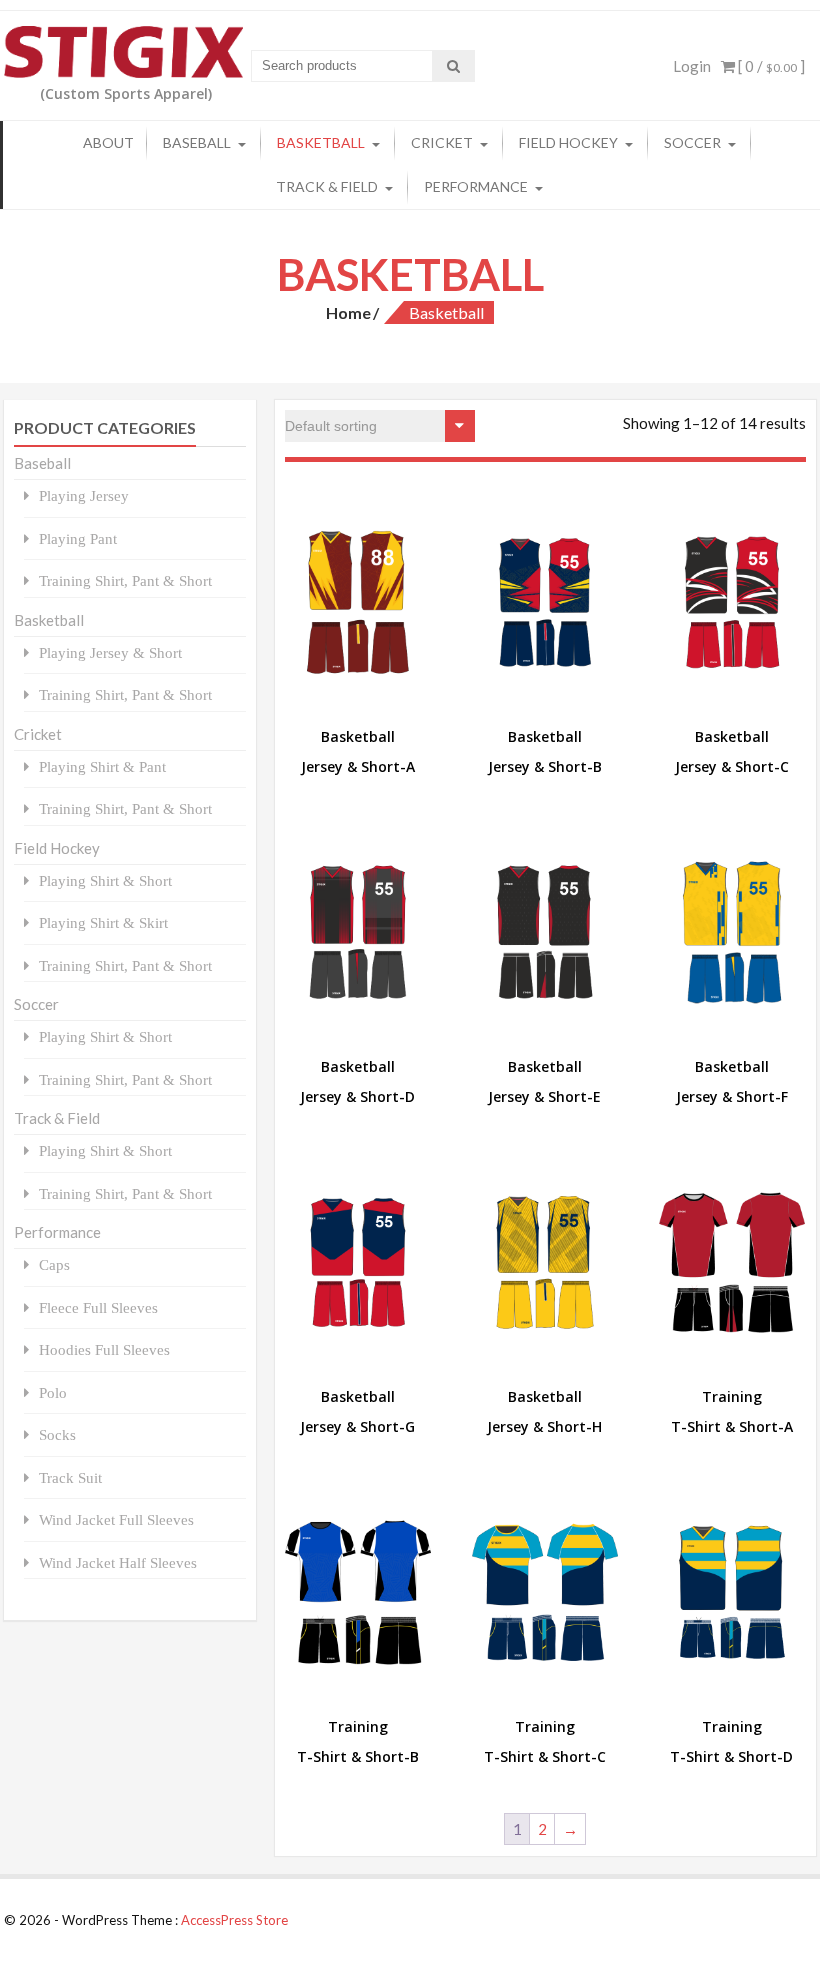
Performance (476, 186)
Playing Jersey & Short (110, 652)
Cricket (442, 142)
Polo (53, 1392)
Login (692, 66)
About (108, 142)
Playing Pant (78, 538)
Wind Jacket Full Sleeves (116, 1519)
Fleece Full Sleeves (98, 1307)
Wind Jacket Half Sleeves (118, 1562)
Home (348, 312)
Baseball (197, 142)
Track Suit (70, 1477)
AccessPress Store (234, 1920)
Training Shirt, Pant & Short (125, 580)
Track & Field (327, 186)
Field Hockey (568, 142)
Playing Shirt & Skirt (103, 922)
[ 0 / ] (770, 66)
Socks (57, 1434)
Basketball (321, 142)
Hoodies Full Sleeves (104, 1349)
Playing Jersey (84, 495)
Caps (54, 1264)
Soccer (692, 142)
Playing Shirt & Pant (102, 766)
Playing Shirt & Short (105, 880)
